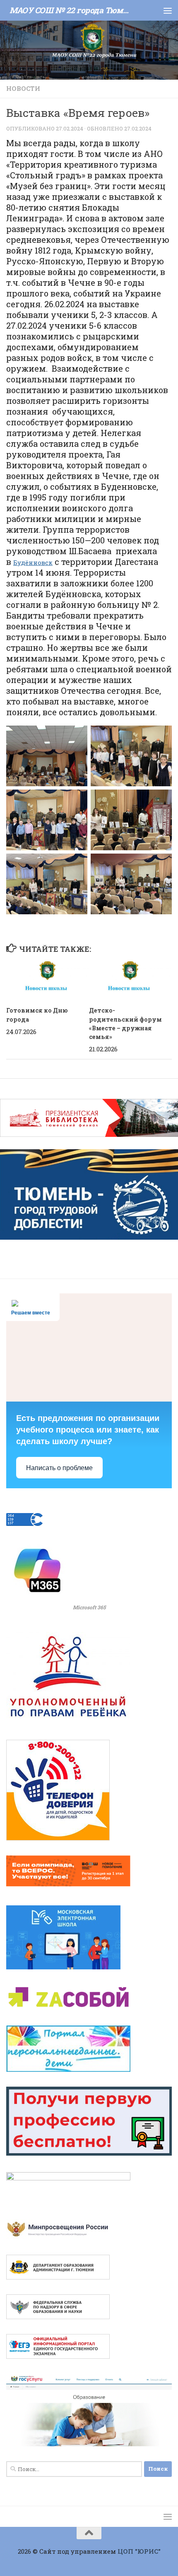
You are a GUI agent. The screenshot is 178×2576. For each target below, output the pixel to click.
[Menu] (168, 10)
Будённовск (33, 562)
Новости (23, 88)
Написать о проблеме (59, 1468)
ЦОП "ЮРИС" (139, 2551)
